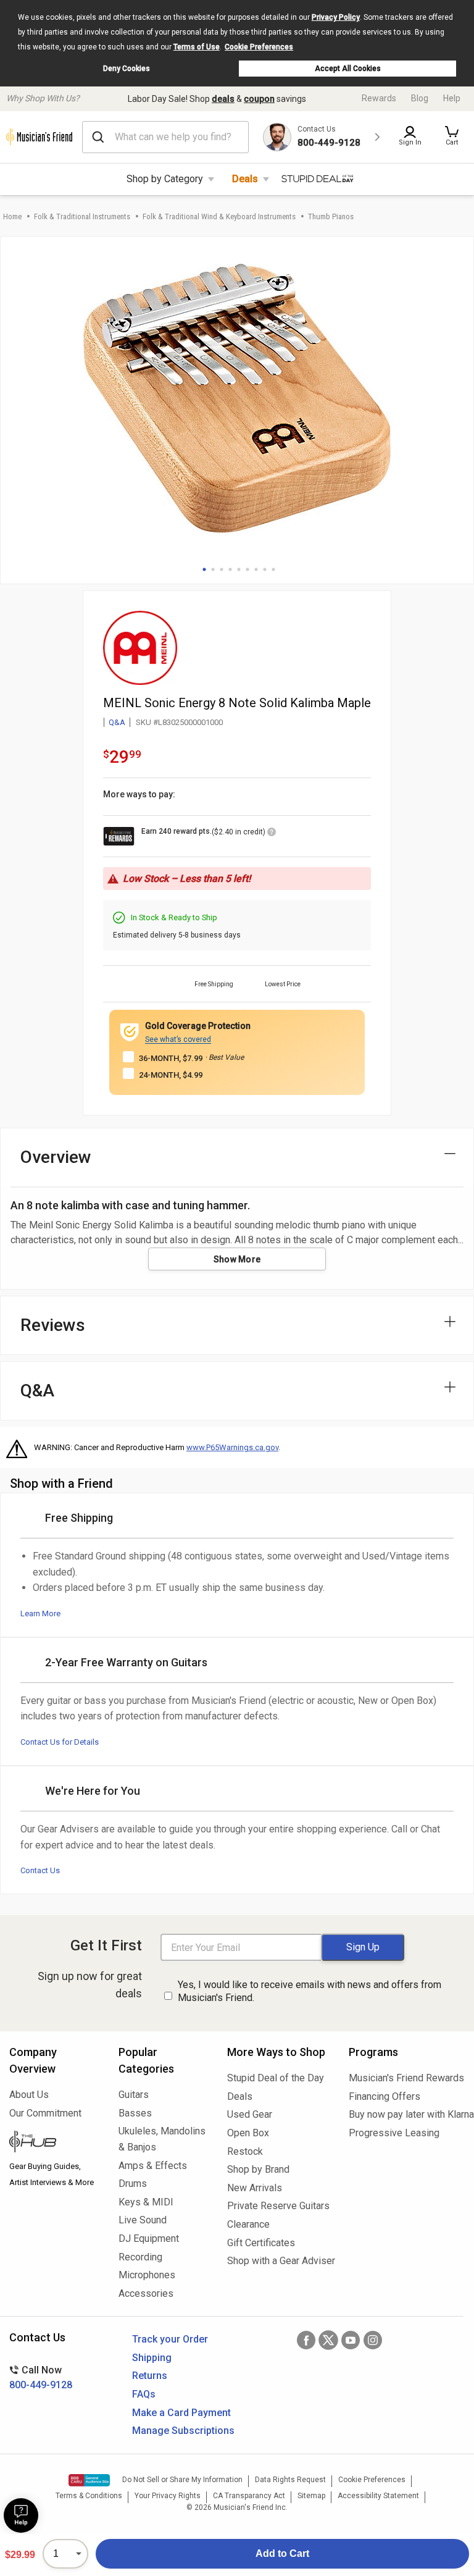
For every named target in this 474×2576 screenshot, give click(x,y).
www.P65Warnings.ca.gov (232, 1447)
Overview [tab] (56, 1157)
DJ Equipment (149, 2238)
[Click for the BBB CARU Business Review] (89, 2480)
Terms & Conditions (89, 2496)
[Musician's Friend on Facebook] (306, 2340)
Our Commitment (45, 2113)
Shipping (152, 2358)
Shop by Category (165, 179)
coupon (259, 99)
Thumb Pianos (331, 216)
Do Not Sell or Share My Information (182, 2480)
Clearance (248, 2224)
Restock (245, 2151)
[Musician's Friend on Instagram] (373, 2340)
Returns (150, 2376)
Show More (237, 1259)
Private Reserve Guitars (278, 2206)
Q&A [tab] (37, 1391)
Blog (420, 98)
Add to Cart (282, 2553)
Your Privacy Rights (168, 2496)
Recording (140, 2257)
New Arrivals (255, 2188)
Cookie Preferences (259, 47)
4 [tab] (230, 569)
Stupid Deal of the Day (276, 2078)
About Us (29, 2095)
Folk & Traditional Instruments (82, 216)
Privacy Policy (336, 17)
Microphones (147, 2275)
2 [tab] (213, 569)
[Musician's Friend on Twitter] (328, 2340)
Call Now (41, 2377)
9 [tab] (273, 569)
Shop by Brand (258, 2169)
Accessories (146, 2293)
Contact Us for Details (60, 1742)
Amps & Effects (153, 2166)
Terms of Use (197, 47)
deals (223, 99)
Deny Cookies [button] (127, 69)
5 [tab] (239, 569)
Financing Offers (385, 2096)
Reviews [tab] (53, 1325)
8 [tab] (265, 569)
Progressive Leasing (394, 2133)
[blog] (55, 2143)
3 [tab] (222, 569)
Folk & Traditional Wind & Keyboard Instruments (219, 216)
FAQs (144, 2394)
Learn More (40, 1613)
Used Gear (250, 2114)
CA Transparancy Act (249, 2496)
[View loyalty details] (272, 834)
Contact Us (40, 1870)
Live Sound (143, 2220)
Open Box (248, 2133)
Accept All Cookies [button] (348, 69)
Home (12, 216)
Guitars (134, 2095)
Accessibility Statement (378, 2496)
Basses (135, 2113)
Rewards (379, 98)
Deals (245, 179)
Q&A (117, 722)
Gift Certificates (261, 2243)
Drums (133, 2184)
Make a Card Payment (181, 2413)
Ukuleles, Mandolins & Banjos (162, 2139)
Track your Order (170, 2339)
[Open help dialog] (21, 2515)
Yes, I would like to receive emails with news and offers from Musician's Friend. (310, 1991)
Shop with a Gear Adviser (279, 2261)
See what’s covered (178, 1039)
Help (452, 98)
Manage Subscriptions (183, 2431)
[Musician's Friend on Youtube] (351, 2340)
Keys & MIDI (146, 2202)
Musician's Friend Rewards (406, 2078)
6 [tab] (247, 569)
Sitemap (311, 2496)
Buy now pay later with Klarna (407, 2114)
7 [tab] (256, 569)
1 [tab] (204, 569)
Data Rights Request (290, 2480)
